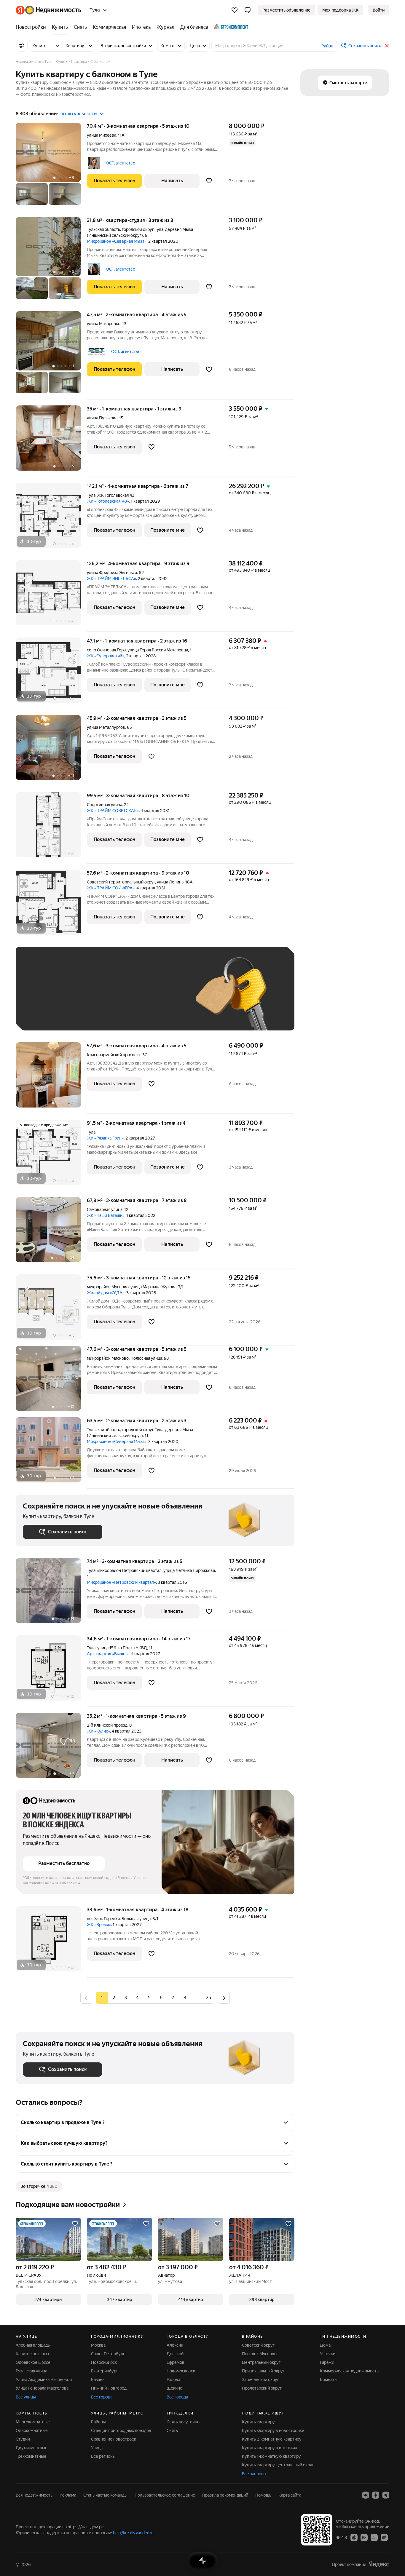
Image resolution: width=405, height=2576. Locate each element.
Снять (172, 2430)
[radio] (114, 1998)
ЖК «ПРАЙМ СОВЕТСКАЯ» (113, 811)
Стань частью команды (105, 2495)
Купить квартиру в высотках (270, 2448)
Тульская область (103, 229)
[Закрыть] (387, 46)
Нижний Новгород (109, 2388)
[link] (379, 10)
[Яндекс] (379, 2564)
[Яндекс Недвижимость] (48, 10)
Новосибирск (104, 2362)
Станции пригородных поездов (121, 2430)
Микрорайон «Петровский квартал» (121, 1582)
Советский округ (258, 2345)
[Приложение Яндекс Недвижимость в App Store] (354, 2537)
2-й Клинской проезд (107, 1725)
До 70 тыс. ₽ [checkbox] (120, 997)
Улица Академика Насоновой (44, 2380)
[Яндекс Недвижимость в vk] (366, 2495)
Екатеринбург (105, 2371)
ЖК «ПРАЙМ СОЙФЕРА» (111, 888)
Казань (98, 2380)
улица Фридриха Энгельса (112, 573)
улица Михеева (102, 135)
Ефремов (176, 2362)
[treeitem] (32, 27)
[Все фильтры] (22, 46)
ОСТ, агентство (121, 163)
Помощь (263, 2495)
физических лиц (66, 1883)
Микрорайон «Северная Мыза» (117, 241)
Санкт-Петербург (108, 2354)
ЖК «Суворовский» (106, 656)
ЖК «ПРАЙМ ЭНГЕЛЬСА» (111, 579)
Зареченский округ (260, 2380)
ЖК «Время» (99, 1925)
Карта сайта (290, 2495)
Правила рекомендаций (225, 2495)
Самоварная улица (105, 1209)
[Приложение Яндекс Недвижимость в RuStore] (384, 2537)
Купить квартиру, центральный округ (278, 2465)
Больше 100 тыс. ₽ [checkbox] (48, 1015)
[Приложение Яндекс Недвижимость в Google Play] (364, 2537)
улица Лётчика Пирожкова (189, 1570)
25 (208, 1998)
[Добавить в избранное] (209, 181)
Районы (98, 2422)
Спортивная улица (105, 805)
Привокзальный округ (263, 2371)
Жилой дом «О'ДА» (106, 1293)
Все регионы (103, 2456)
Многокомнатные (33, 2422)
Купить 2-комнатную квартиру (272, 2439)
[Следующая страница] (224, 1998)
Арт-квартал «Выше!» (108, 1654)
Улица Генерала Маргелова (42, 2388)
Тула (91, 495)
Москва (98, 2345)
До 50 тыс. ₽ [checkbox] (81, 997)
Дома (325, 2345)
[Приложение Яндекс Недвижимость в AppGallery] (374, 2537)
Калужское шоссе (33, 2354)
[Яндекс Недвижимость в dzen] (376, 2495)
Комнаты (329, 2380)
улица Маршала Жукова (153, 1287)
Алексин (175, 2345)
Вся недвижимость (34, 2495)
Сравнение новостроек (114, 2439)
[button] (248, 10)
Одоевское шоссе (33, 2362)
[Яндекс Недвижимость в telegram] (386, 2495)
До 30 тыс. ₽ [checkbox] (42, 997)
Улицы (97, 2448)
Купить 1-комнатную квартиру (271, 2456)
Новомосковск (181, 2371)
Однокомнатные (32, 2430)
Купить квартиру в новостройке (273, 2430)
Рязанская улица (31, 2371)
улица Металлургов (106, 727)
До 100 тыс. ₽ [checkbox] (160, 997)
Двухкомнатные (32, 2448)
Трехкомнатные (31, 2456)
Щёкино (174, 2388)
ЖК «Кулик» (98, 1731)
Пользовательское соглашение (165, 2495)
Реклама (68, 2495)
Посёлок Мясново (259, 2354)
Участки (328, 2354)
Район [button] (327, 46)
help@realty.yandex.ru (133, 2533)
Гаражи (327, 2362)
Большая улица (136, 1919)
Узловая (174, 2380)
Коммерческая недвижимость (349, 2371)
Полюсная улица (146, 1358)
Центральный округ (261, 2362)
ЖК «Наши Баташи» (106, 1215)
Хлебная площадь (33, 2345)
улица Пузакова (102, 418)
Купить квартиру (258, 2422)
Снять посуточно (183, 2422)
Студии (23, 2439)
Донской (175, 2354)
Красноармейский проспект (114, 1055)
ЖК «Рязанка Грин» (105, 1138)
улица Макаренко (104, 324)
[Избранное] (235, 10)
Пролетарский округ (262, 2388)
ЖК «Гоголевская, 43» (108, 501)
